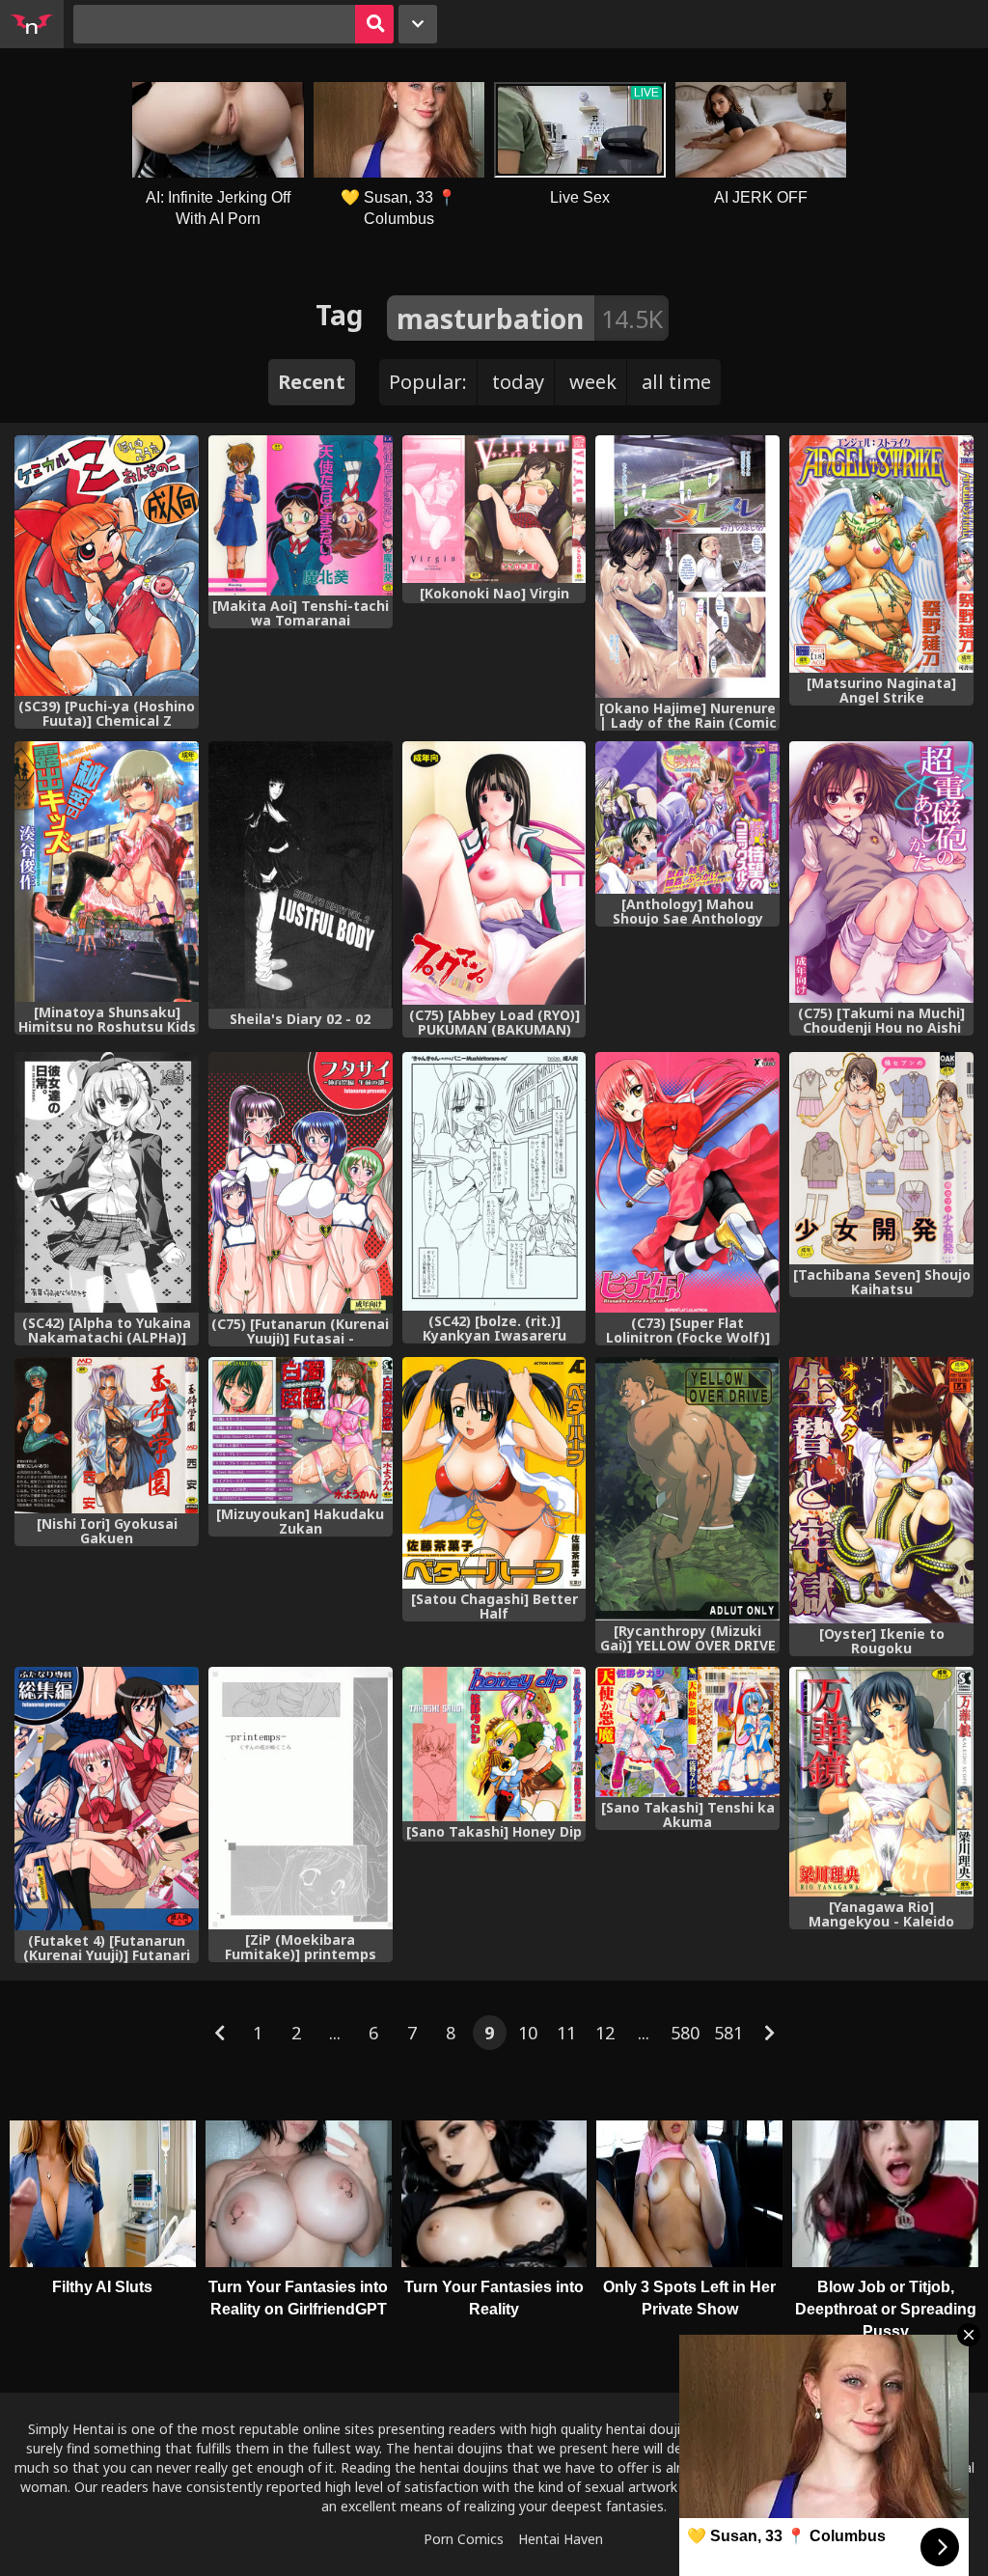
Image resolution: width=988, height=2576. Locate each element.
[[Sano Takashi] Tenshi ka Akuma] (687, 1732)
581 (728, 2033)
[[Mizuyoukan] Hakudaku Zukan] (301, 1430)
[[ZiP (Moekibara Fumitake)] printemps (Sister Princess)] (301, 1798)
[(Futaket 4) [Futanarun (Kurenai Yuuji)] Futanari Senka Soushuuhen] (107, 1799)
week (593, 382)
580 (685, 2033)
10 (528, 2033)
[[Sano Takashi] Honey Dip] (494, 1744)
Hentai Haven (561, 2539)
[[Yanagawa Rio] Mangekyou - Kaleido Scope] (881, 1782)
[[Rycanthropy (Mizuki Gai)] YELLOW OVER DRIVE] (687, 1489)
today (518, 382)
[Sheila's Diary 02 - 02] (301, 875)
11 (566, 2033)
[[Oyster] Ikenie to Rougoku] (881, 1490)
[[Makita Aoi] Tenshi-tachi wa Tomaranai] (301, 515)
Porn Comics (464, 2539)
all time (676, 382)
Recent (312, 382)
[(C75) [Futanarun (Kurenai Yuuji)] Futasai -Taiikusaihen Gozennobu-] (301, 1183)
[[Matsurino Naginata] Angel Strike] (881, 554)
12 (605, 2033)
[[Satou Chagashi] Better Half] (494, 1473)
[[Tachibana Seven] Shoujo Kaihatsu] (881, 1158)
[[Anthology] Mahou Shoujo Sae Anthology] (687, 817)
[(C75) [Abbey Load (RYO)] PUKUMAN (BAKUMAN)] (494, 873)
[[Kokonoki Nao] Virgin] (494, 509)
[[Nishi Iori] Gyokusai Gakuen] (107, 1435)
